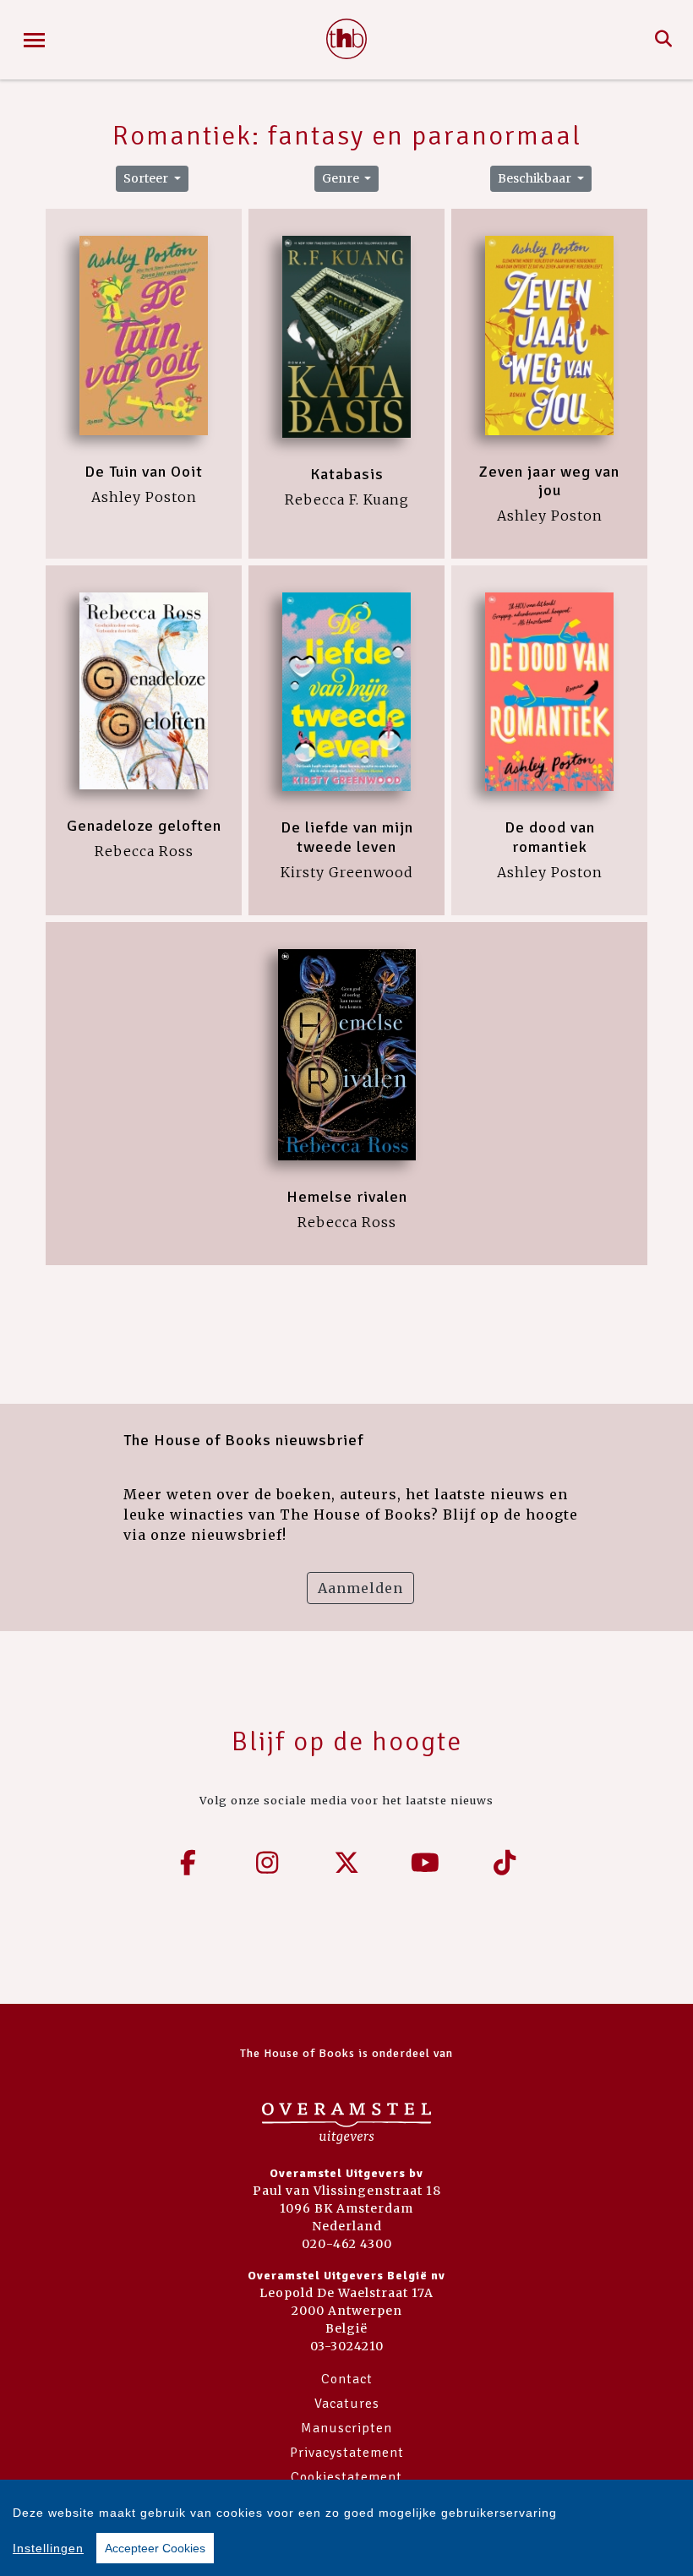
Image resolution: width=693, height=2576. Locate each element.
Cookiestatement (346, 2477)
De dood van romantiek (550, 837)
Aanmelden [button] (360, 1588)
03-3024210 (347, 2346)
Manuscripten (346, 2428)
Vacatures (347, 2404)
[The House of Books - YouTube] (426, 1863)
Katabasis (347, 474)
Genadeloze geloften (144, 826)
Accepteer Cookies (155, 2548)
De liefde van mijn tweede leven (347, 837)
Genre (342, 178)
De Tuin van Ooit (144, 472)
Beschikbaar (536, 178)
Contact (347, 2379)
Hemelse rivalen (347, 1197)
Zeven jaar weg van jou (549, 481)
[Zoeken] (664, 40)
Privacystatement (347, 2453)
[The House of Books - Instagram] (268, 1863)
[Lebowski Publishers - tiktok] (505, 1863)
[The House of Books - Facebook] (188, 1863)
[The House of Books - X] (346, 1863)
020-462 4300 (347, 2244)
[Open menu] (34, 40)
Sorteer (147, 178)
